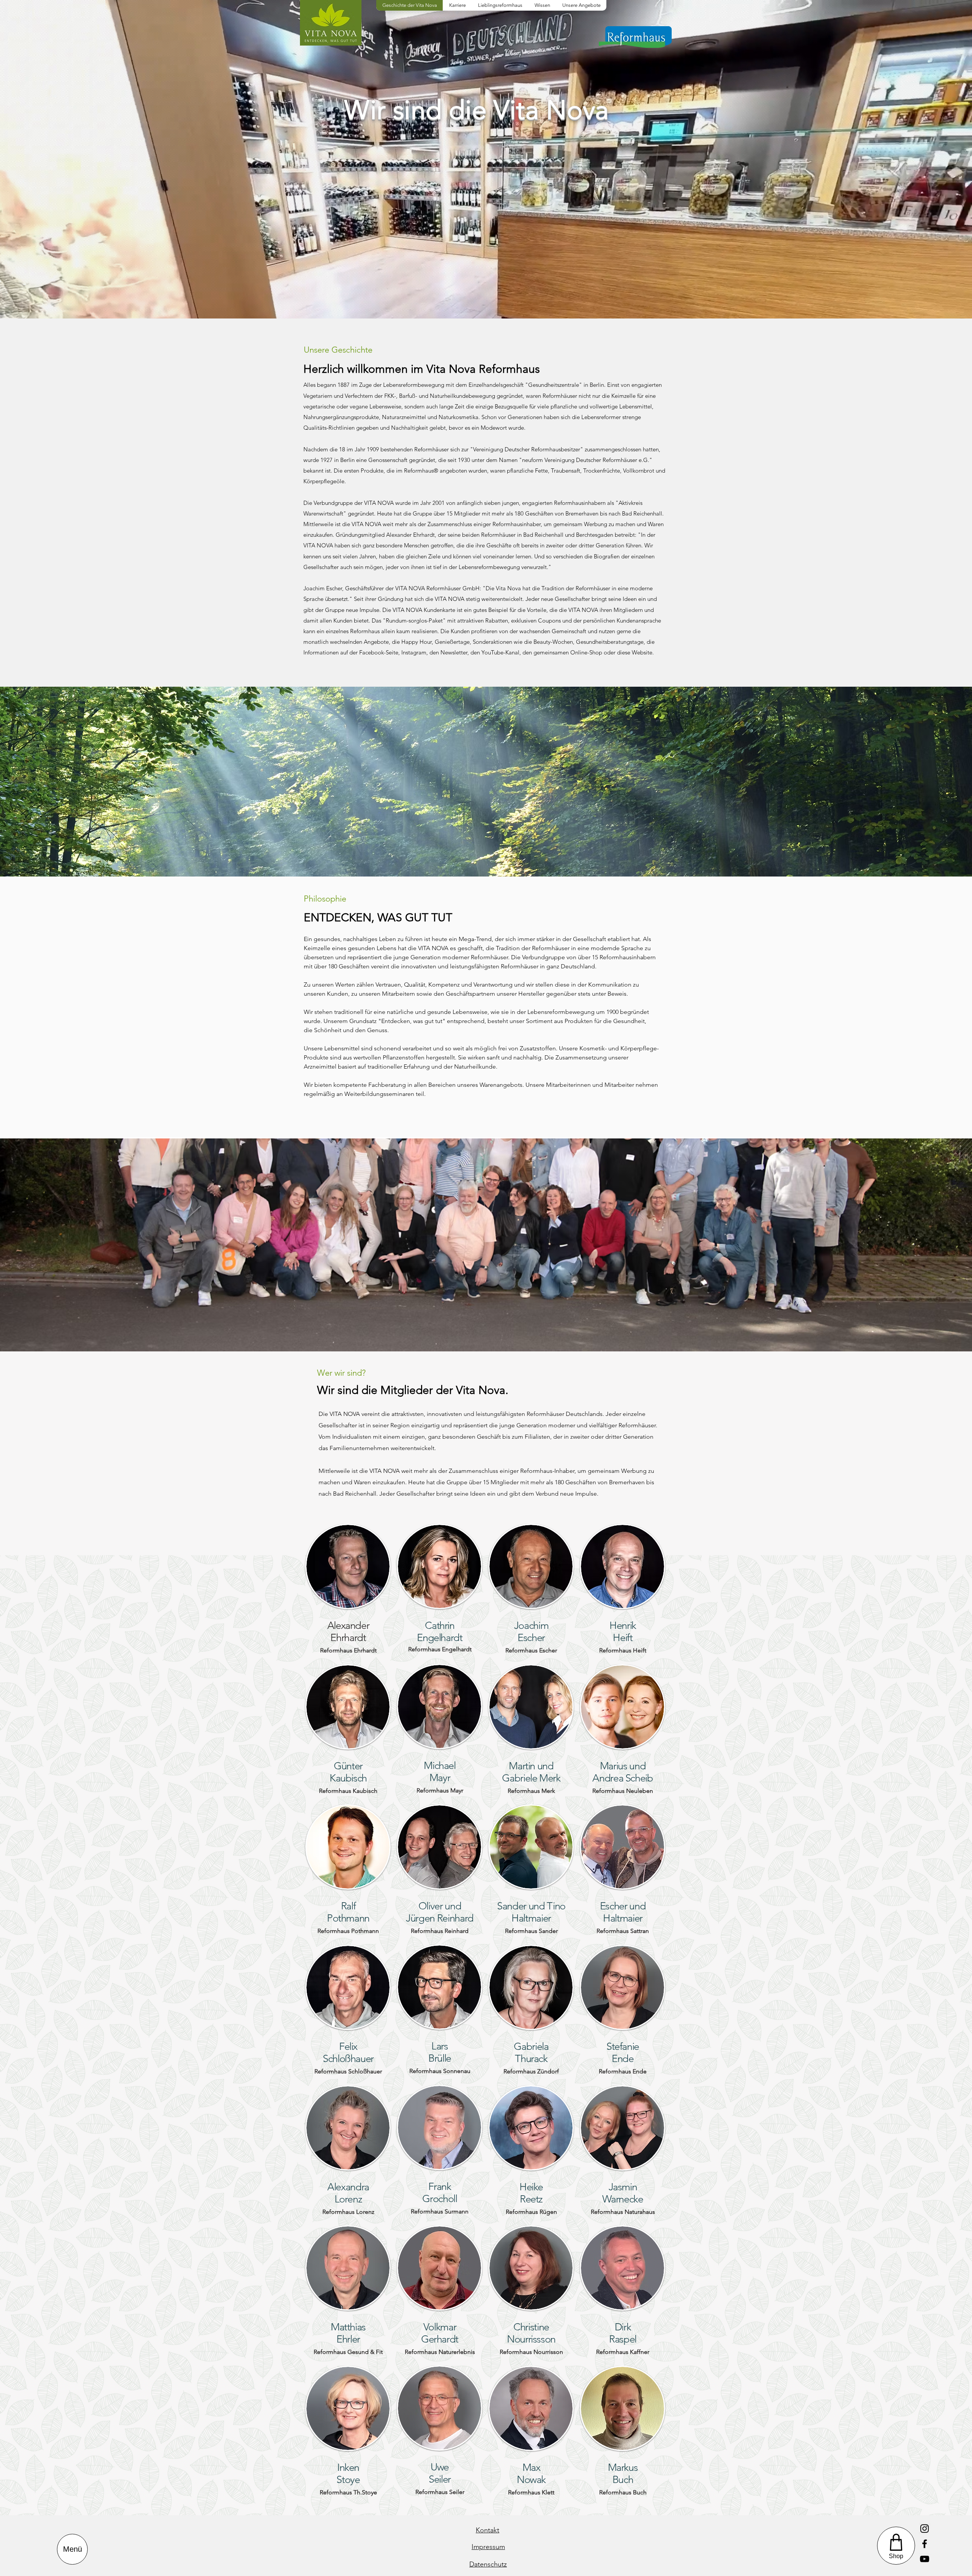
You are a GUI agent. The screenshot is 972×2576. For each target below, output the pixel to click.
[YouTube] (925, 2559)
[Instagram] (925, 2529)
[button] (72, 2549)
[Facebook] (925, 2544)
